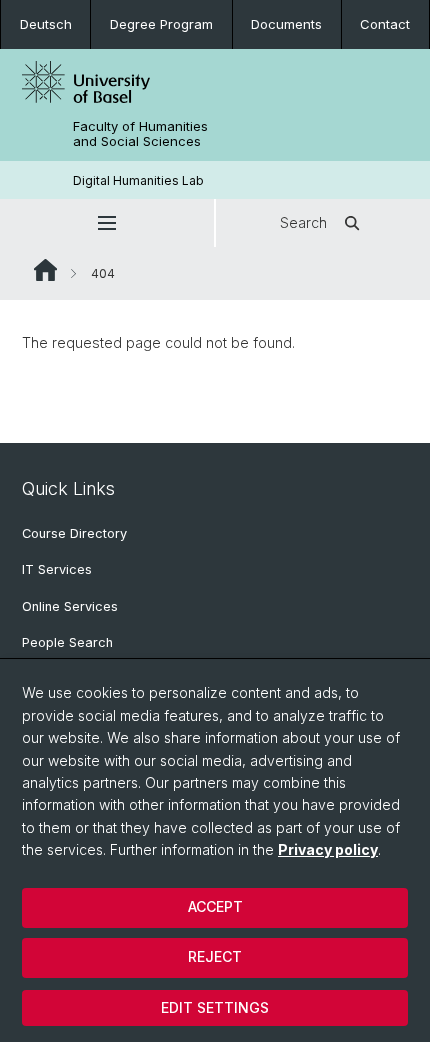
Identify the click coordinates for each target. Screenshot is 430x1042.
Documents (286, 24)
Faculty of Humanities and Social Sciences (140, 134)
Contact (385, 24)
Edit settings (215, 1007)
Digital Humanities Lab (138, 180)
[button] (107, 223)
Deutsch (46, 24)
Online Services (70, 606)
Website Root (45, 270)
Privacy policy (328, 849)
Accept (215, 906)
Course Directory (74, 533)
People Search (67, 642)
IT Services (57, 569)
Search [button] (303, 222)
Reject (215, 956)
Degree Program (161, 24)
